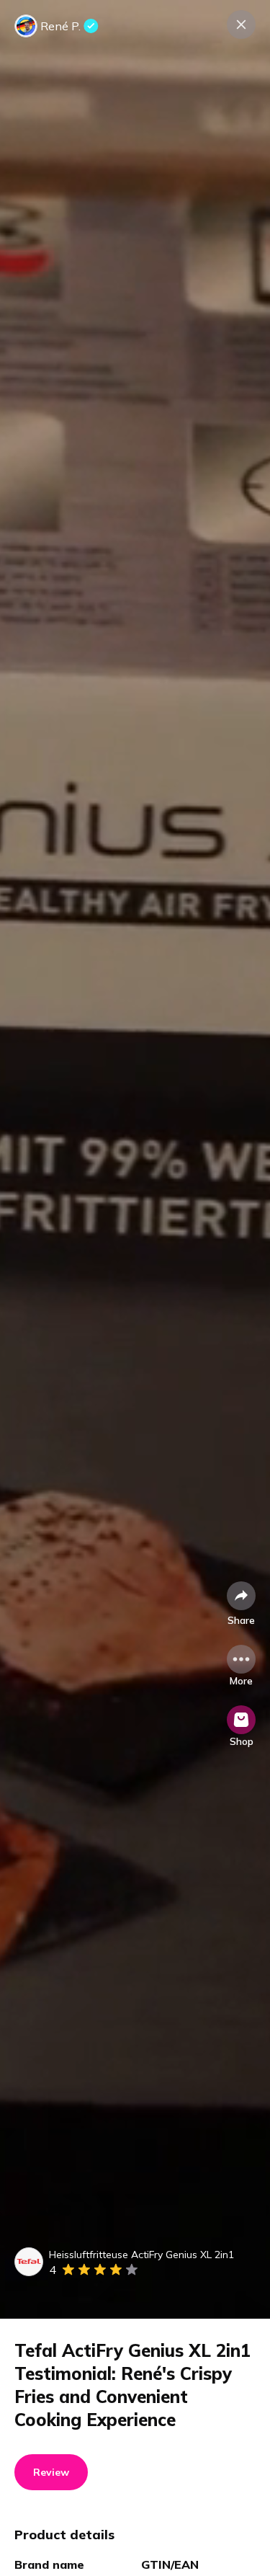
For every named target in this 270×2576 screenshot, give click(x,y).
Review (51, 2472)
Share (241, 1620)
